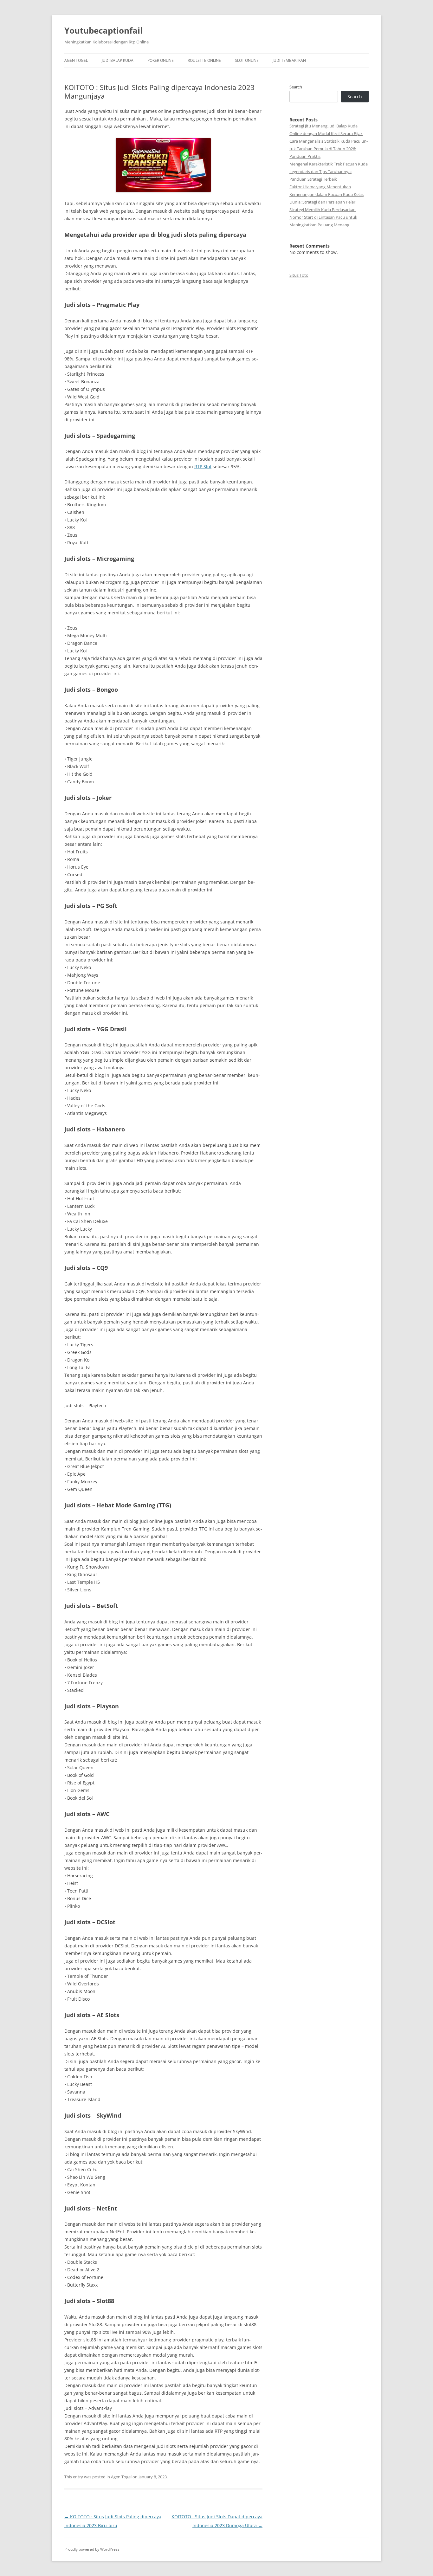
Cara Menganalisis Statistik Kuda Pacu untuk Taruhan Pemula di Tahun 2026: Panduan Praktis (329, 149)
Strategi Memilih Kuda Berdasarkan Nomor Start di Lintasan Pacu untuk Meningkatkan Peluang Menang (323, 217)
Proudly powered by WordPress (92, 2549)
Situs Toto (299, 275)
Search (296, 87)
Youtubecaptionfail (103, 30)
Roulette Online (204, 60)
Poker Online (161, 60)
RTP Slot (203, 466)
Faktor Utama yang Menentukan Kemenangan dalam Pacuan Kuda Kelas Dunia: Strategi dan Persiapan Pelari (326, 194)
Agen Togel (76, 60)
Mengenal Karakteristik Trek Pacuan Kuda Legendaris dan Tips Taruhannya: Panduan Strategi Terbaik (329, 172)
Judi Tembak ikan (289, 60)
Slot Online (247, 60)
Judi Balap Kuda (118, 60)
